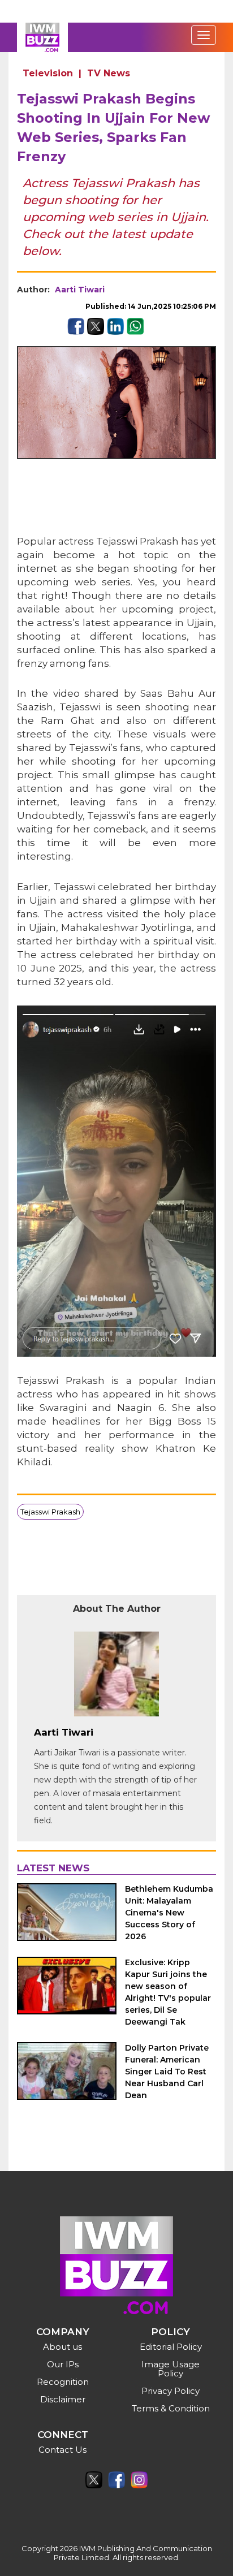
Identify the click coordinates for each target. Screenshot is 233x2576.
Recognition (63, 2382)
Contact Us (62, 2450)
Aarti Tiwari (80, 290)
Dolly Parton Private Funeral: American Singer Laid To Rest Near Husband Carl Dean (167, 2072)
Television (48, 73)
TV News (109, 73)
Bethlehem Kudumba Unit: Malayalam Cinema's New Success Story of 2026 (169, 1913)
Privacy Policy (171, 2391)
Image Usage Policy (171, 2369)
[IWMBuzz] (42, 37)
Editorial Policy (171, 2347)
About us (62, 2347)
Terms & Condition (171, 2408)
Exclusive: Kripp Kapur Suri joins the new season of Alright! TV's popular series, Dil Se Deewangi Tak (168, 1992)
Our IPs (63, 2364)
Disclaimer (63, 2399)
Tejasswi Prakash (50, 1512)
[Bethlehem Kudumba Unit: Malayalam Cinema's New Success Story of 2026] (67, 1912)
